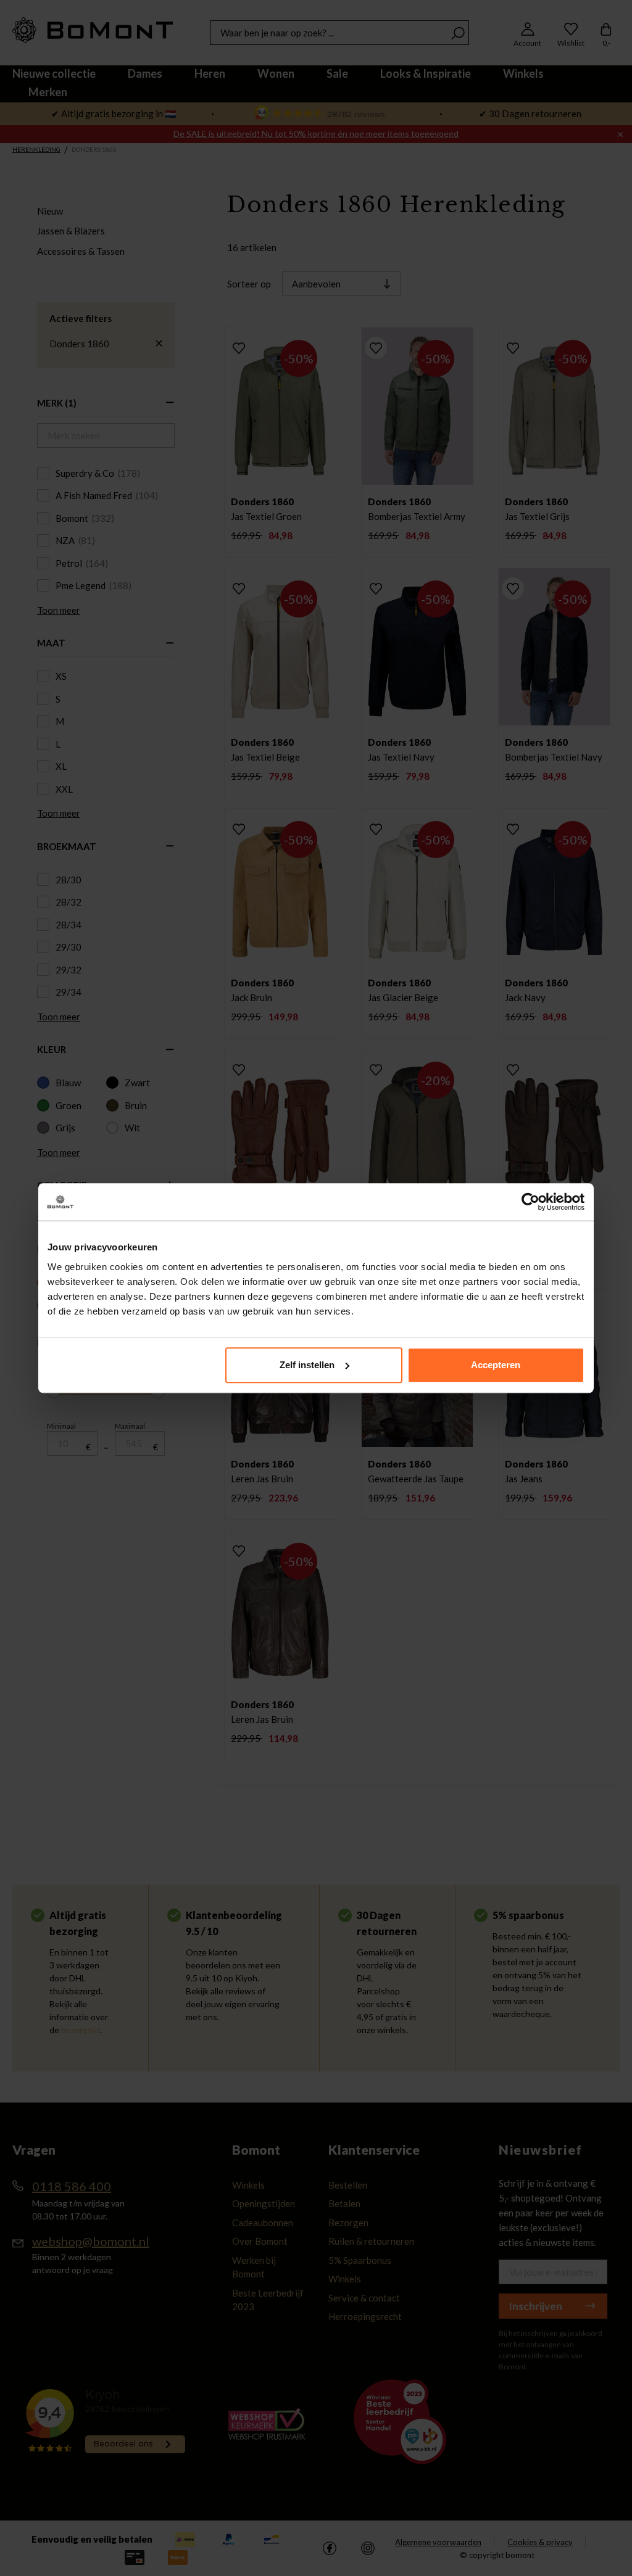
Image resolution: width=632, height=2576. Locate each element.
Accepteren (496, 1365)
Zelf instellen (307, 1365)
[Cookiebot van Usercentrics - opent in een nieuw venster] (530, 1202)
